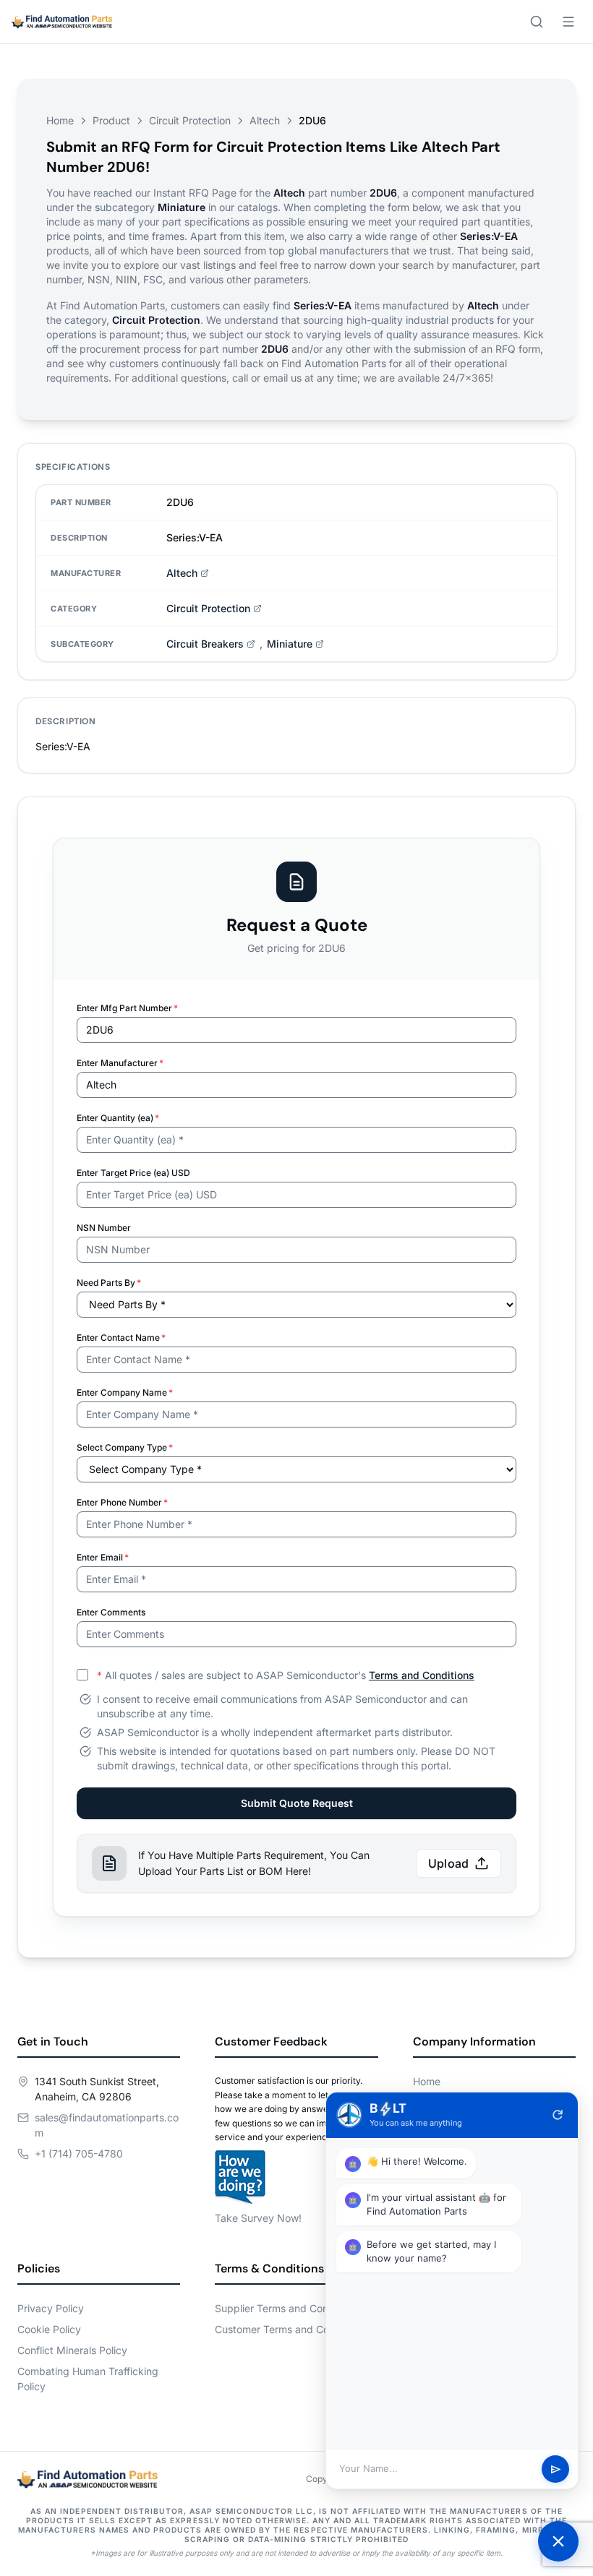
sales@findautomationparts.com (107, 2125)
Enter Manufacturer (120, 1063)
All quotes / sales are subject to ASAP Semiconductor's (286, 1675)
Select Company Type (125, 1447)
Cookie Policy (49, 2329)
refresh (558, 2115)
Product (111, 120)
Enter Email (103, 1557)
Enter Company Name (125, 1392)
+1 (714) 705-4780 (79, 2154)
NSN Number (104, 1228)
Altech (265, 120)
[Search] (537, 22)
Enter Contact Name (121, 1338)
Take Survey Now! (258, 2218)
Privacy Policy (51, 2308)
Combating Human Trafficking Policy (88, 2379)
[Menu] (568, 22)
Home (60, 120)
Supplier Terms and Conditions (287, 2308)
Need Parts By (109, 1283)
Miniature (290, 644)
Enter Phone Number (122, 1502)
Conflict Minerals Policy (72, 2350)
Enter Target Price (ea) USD (133, 1173)
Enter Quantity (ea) (118, 1118)
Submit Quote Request (297, 1803)
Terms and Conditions (422, 1675)
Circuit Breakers (205, 644)
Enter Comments (111, 1612)
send (556, 2469)
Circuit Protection (190, 120)
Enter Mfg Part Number (127, 1008)
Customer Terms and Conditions (290, 2329)
